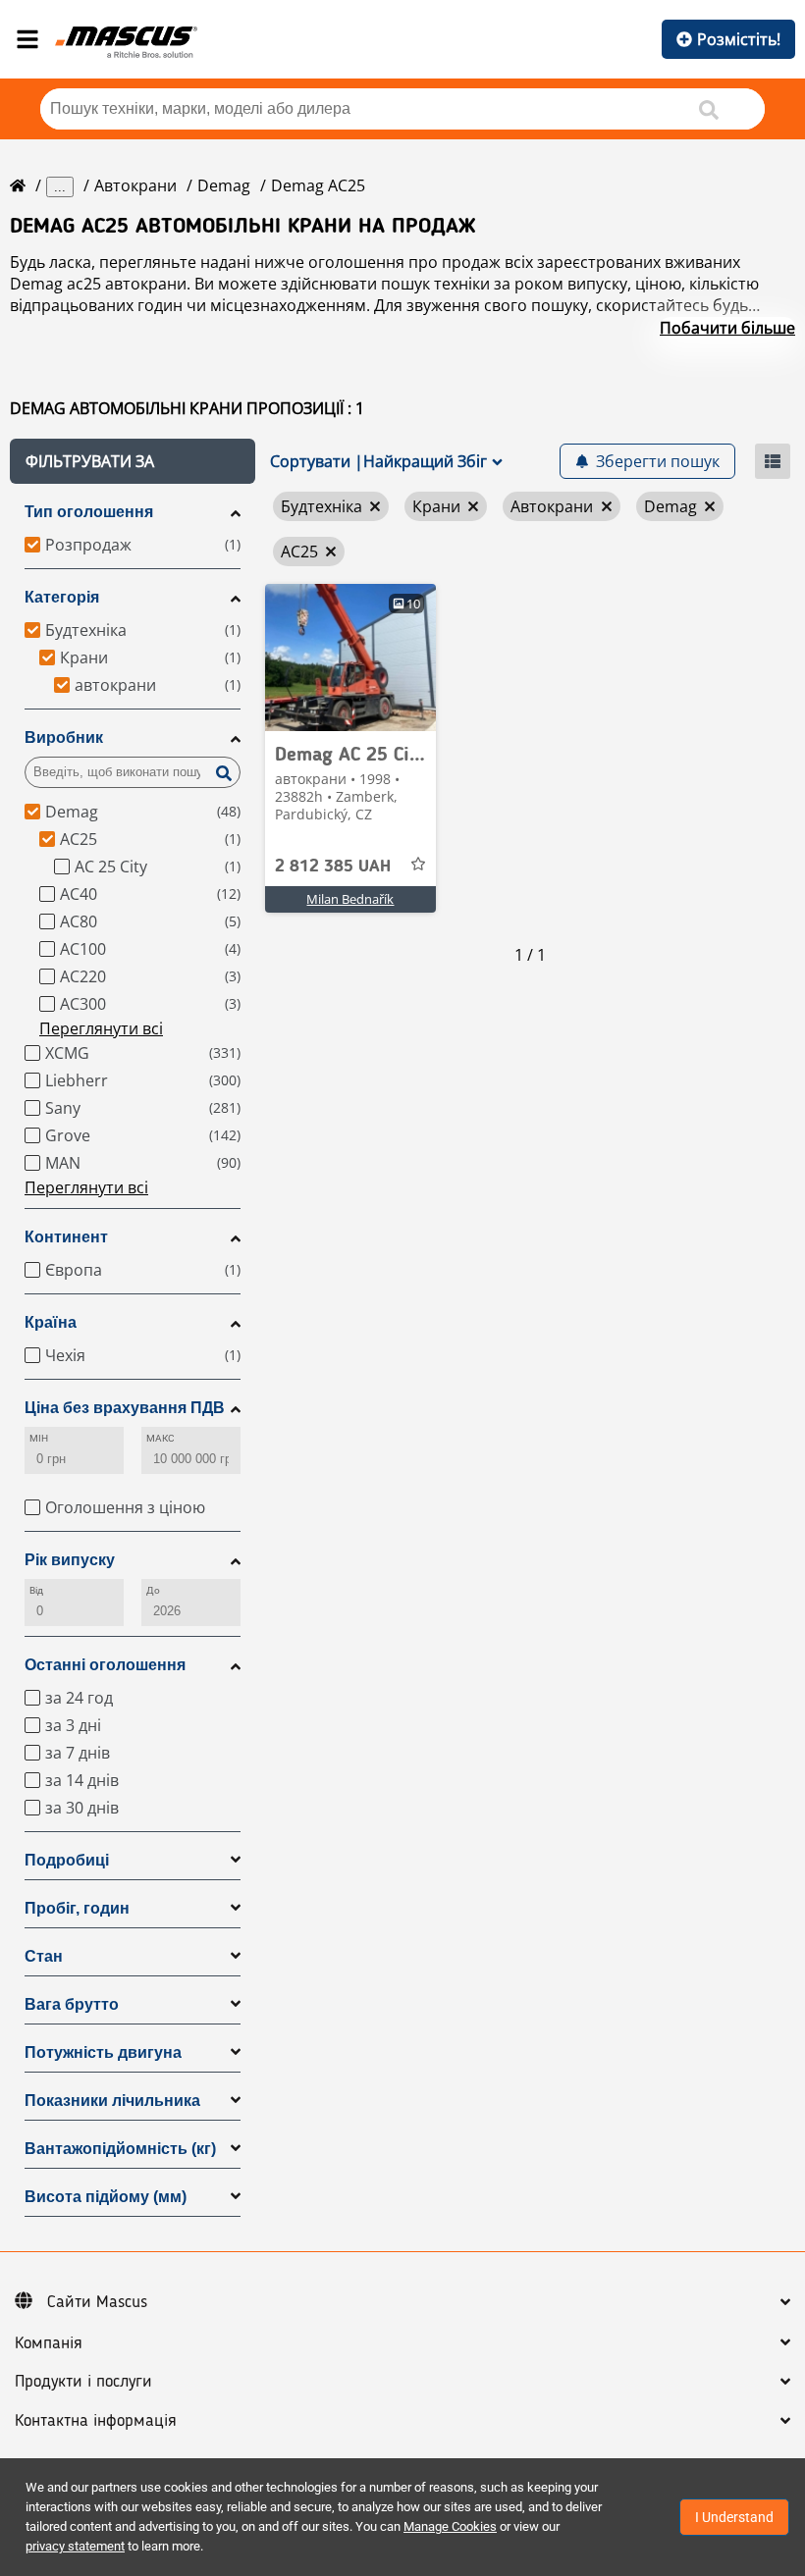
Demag (224, 185)
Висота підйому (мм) (106, 2197)
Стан (44, 1956)
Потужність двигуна (103, 2052)
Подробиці (67, 1860)
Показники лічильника (112, 2101)
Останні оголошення (105, 1665)
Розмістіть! (739, 39)
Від (36, 1590)
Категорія (62, 597)
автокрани (135, 185)
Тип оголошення (89, 512)
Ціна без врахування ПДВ (125, 1408)
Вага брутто (72, 2004)
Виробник (64, 737)
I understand (734, 2517)
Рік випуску (70, 1560)
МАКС (161, 1438)
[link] (350, 657)
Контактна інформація (96, 2421)
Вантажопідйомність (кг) (120, 2149)
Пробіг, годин (77, 1908)
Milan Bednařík (350, 899)
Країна (51, 1322)
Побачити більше (727, 328)
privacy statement (75, 2546)
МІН (39, 1438)
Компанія (49, 2343)
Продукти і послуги (83, 2382)
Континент (66, 1237)
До (153, 1590)
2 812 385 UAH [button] (333, 867)
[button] (133, 461)
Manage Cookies (450, 2526)
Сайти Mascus (97, 2302)
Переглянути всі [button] (101, 1028)
